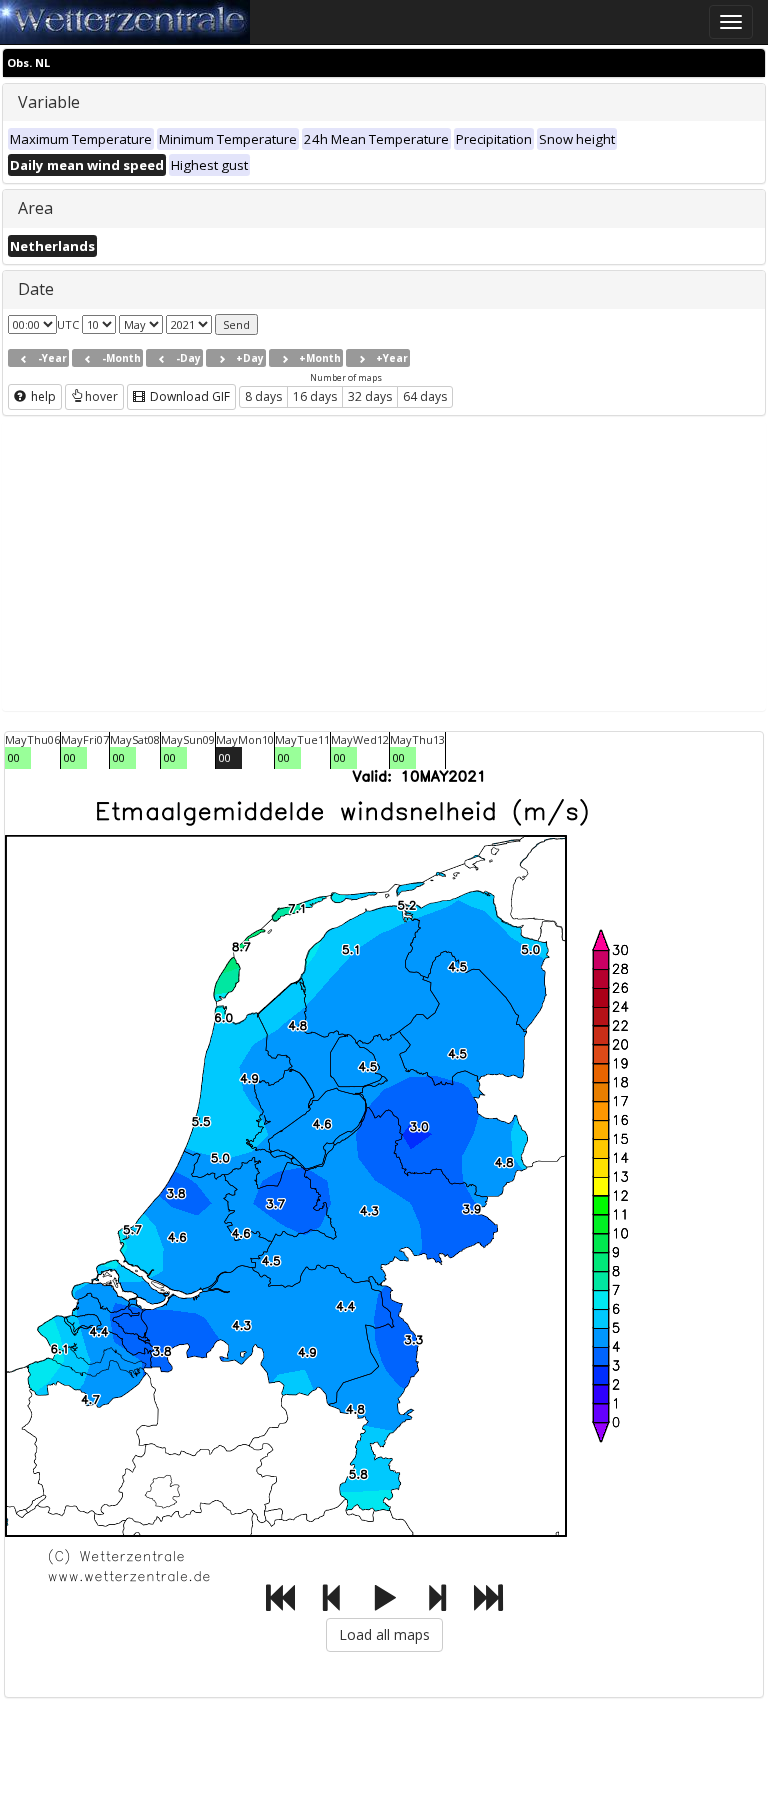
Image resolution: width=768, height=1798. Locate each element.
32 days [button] (370, 396)
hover (101, 396)
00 (14, 757)
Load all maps (384, 1634)
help (42, 396)
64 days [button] (425, 396)
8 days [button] (263, 396)
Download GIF (188, 396)
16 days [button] (315, 396)
